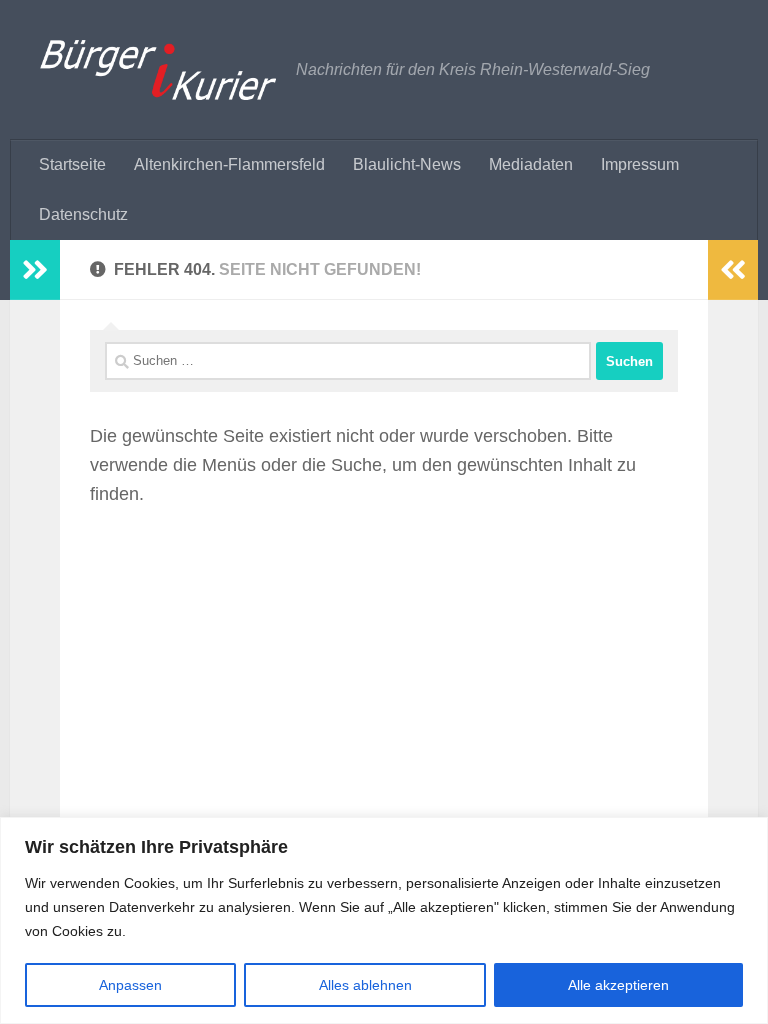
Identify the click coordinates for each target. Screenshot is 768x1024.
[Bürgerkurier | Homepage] (158, 70)
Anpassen (130, 985)
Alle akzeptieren (618, 985)
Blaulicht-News (407, 164)
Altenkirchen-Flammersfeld (229, 164)
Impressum (640, 164)
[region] (384, 920)
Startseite (72, 164)
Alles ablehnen (365, 985)
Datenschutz (83, 214)
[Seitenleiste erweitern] (35, 270)
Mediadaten (531, 164)
